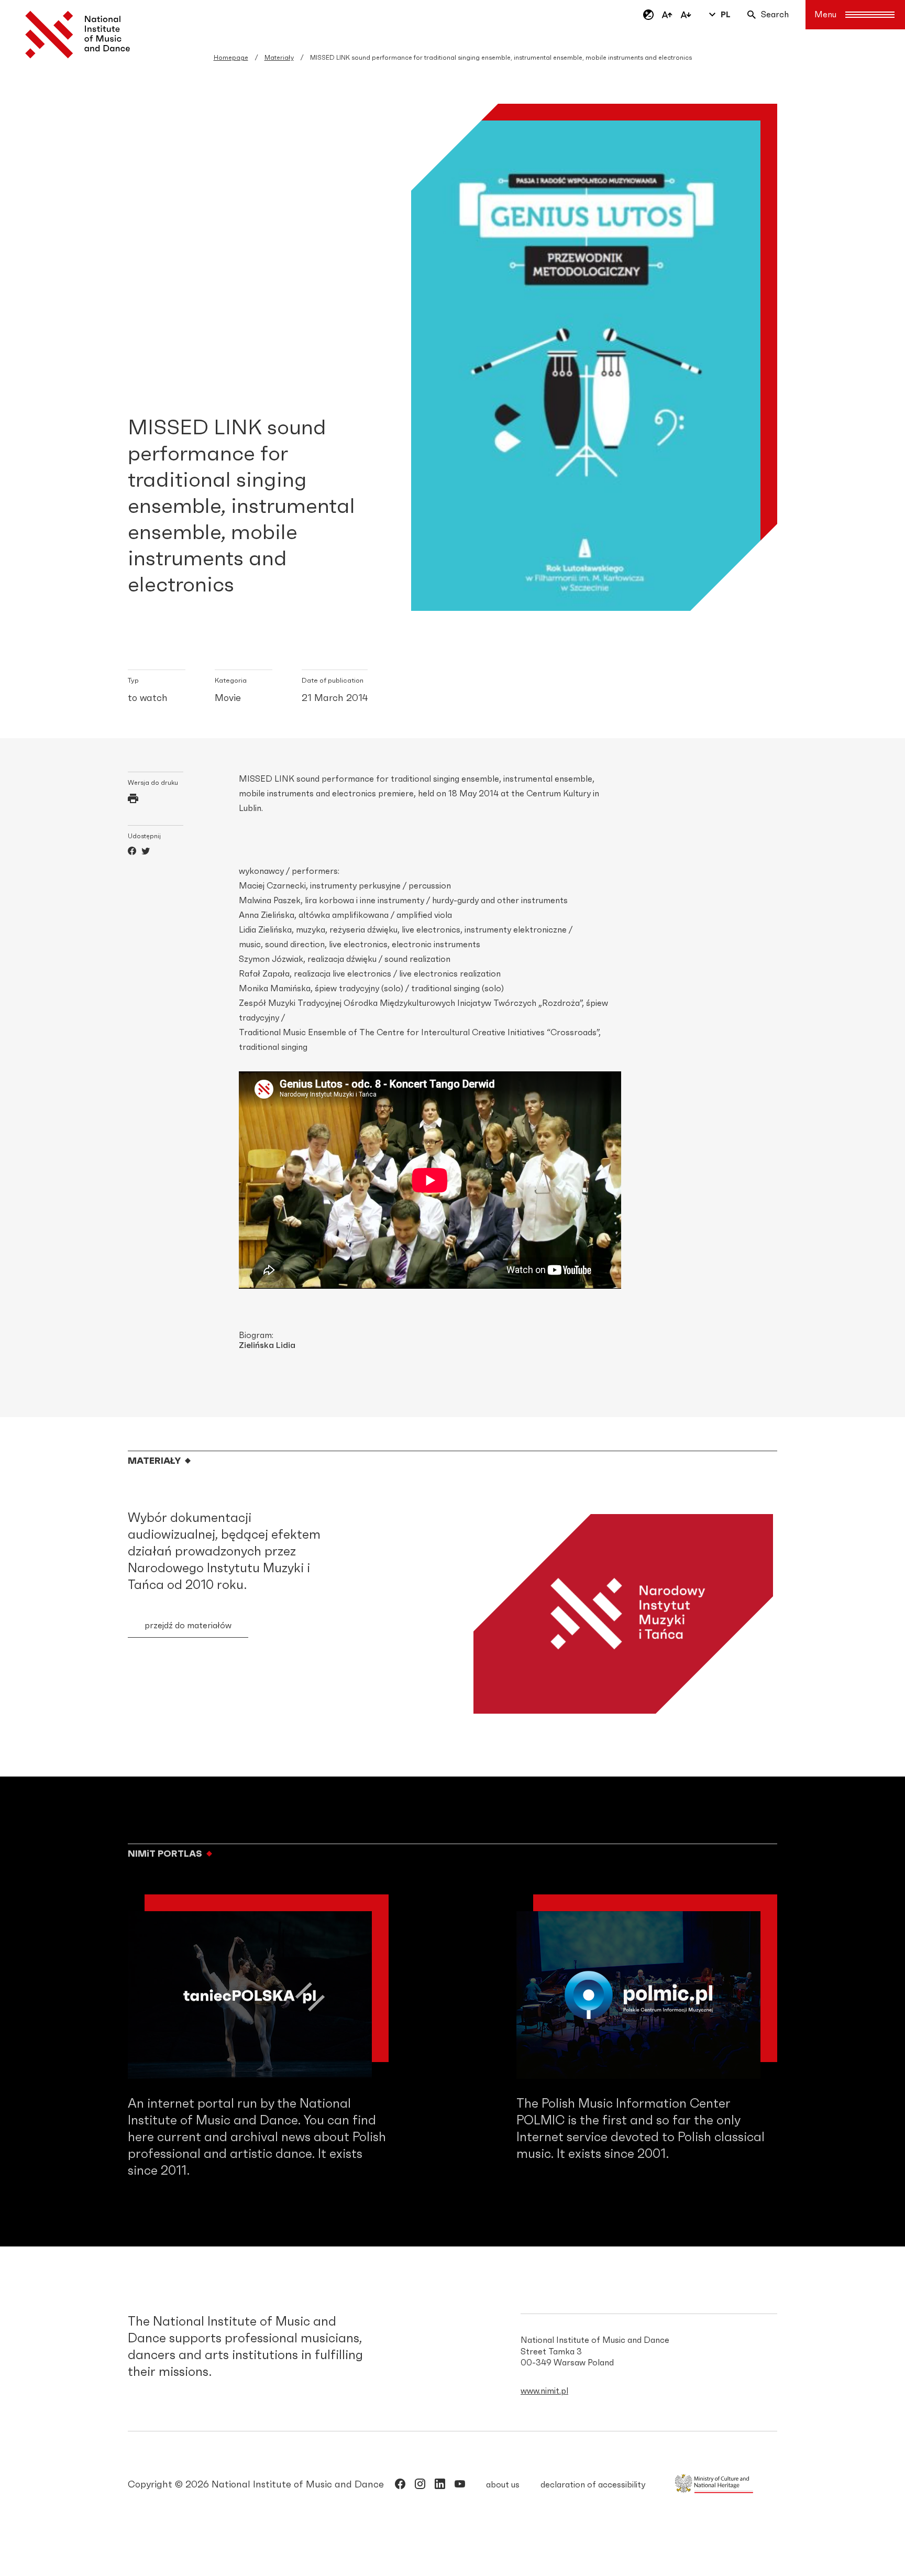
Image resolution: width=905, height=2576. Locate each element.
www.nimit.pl (544, 2391)
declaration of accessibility (593, 2485)
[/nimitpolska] (420, 2486)
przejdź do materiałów (188, 1626)
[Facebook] (132, 852)
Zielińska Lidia (267, 1345)
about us (503, 2485)
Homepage (231, 58)
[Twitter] (146, 852)
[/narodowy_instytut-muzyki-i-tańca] (440, 2486)
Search (775, 15)
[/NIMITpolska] (400, 2486)
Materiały (279, 58)
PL (726, 15)
